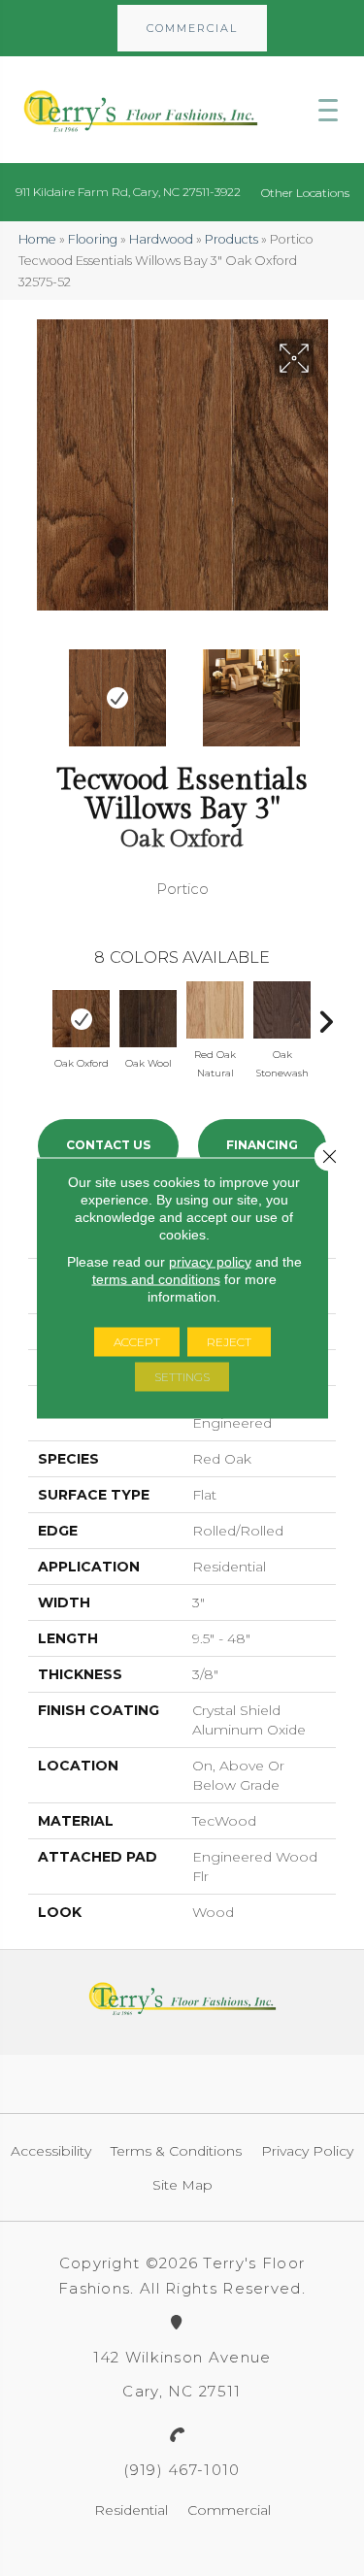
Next (326, 688)
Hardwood (161, 239)
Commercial (229, 2510)
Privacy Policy (307, 2151)
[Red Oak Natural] (215, 1010)
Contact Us (108, 1145)
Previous (38, 688)
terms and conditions (156, 1279)
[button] (192, 28)
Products (232, 239)
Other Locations (305, 193)
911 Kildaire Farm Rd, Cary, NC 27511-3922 (128, 192)
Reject (229, 1342)
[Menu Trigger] (328, 110)
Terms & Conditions (176, 2151)
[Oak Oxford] (81, 1019)
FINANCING (262, 1145)
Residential (131, 2510)
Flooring (93, 239)
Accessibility (51, 2151)
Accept (137, 1342)
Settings (182, 1377)
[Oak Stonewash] (282, 1010)
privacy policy (210, 1262)
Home (37, 239)
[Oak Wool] (148, 1019)
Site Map (182, 2185)
